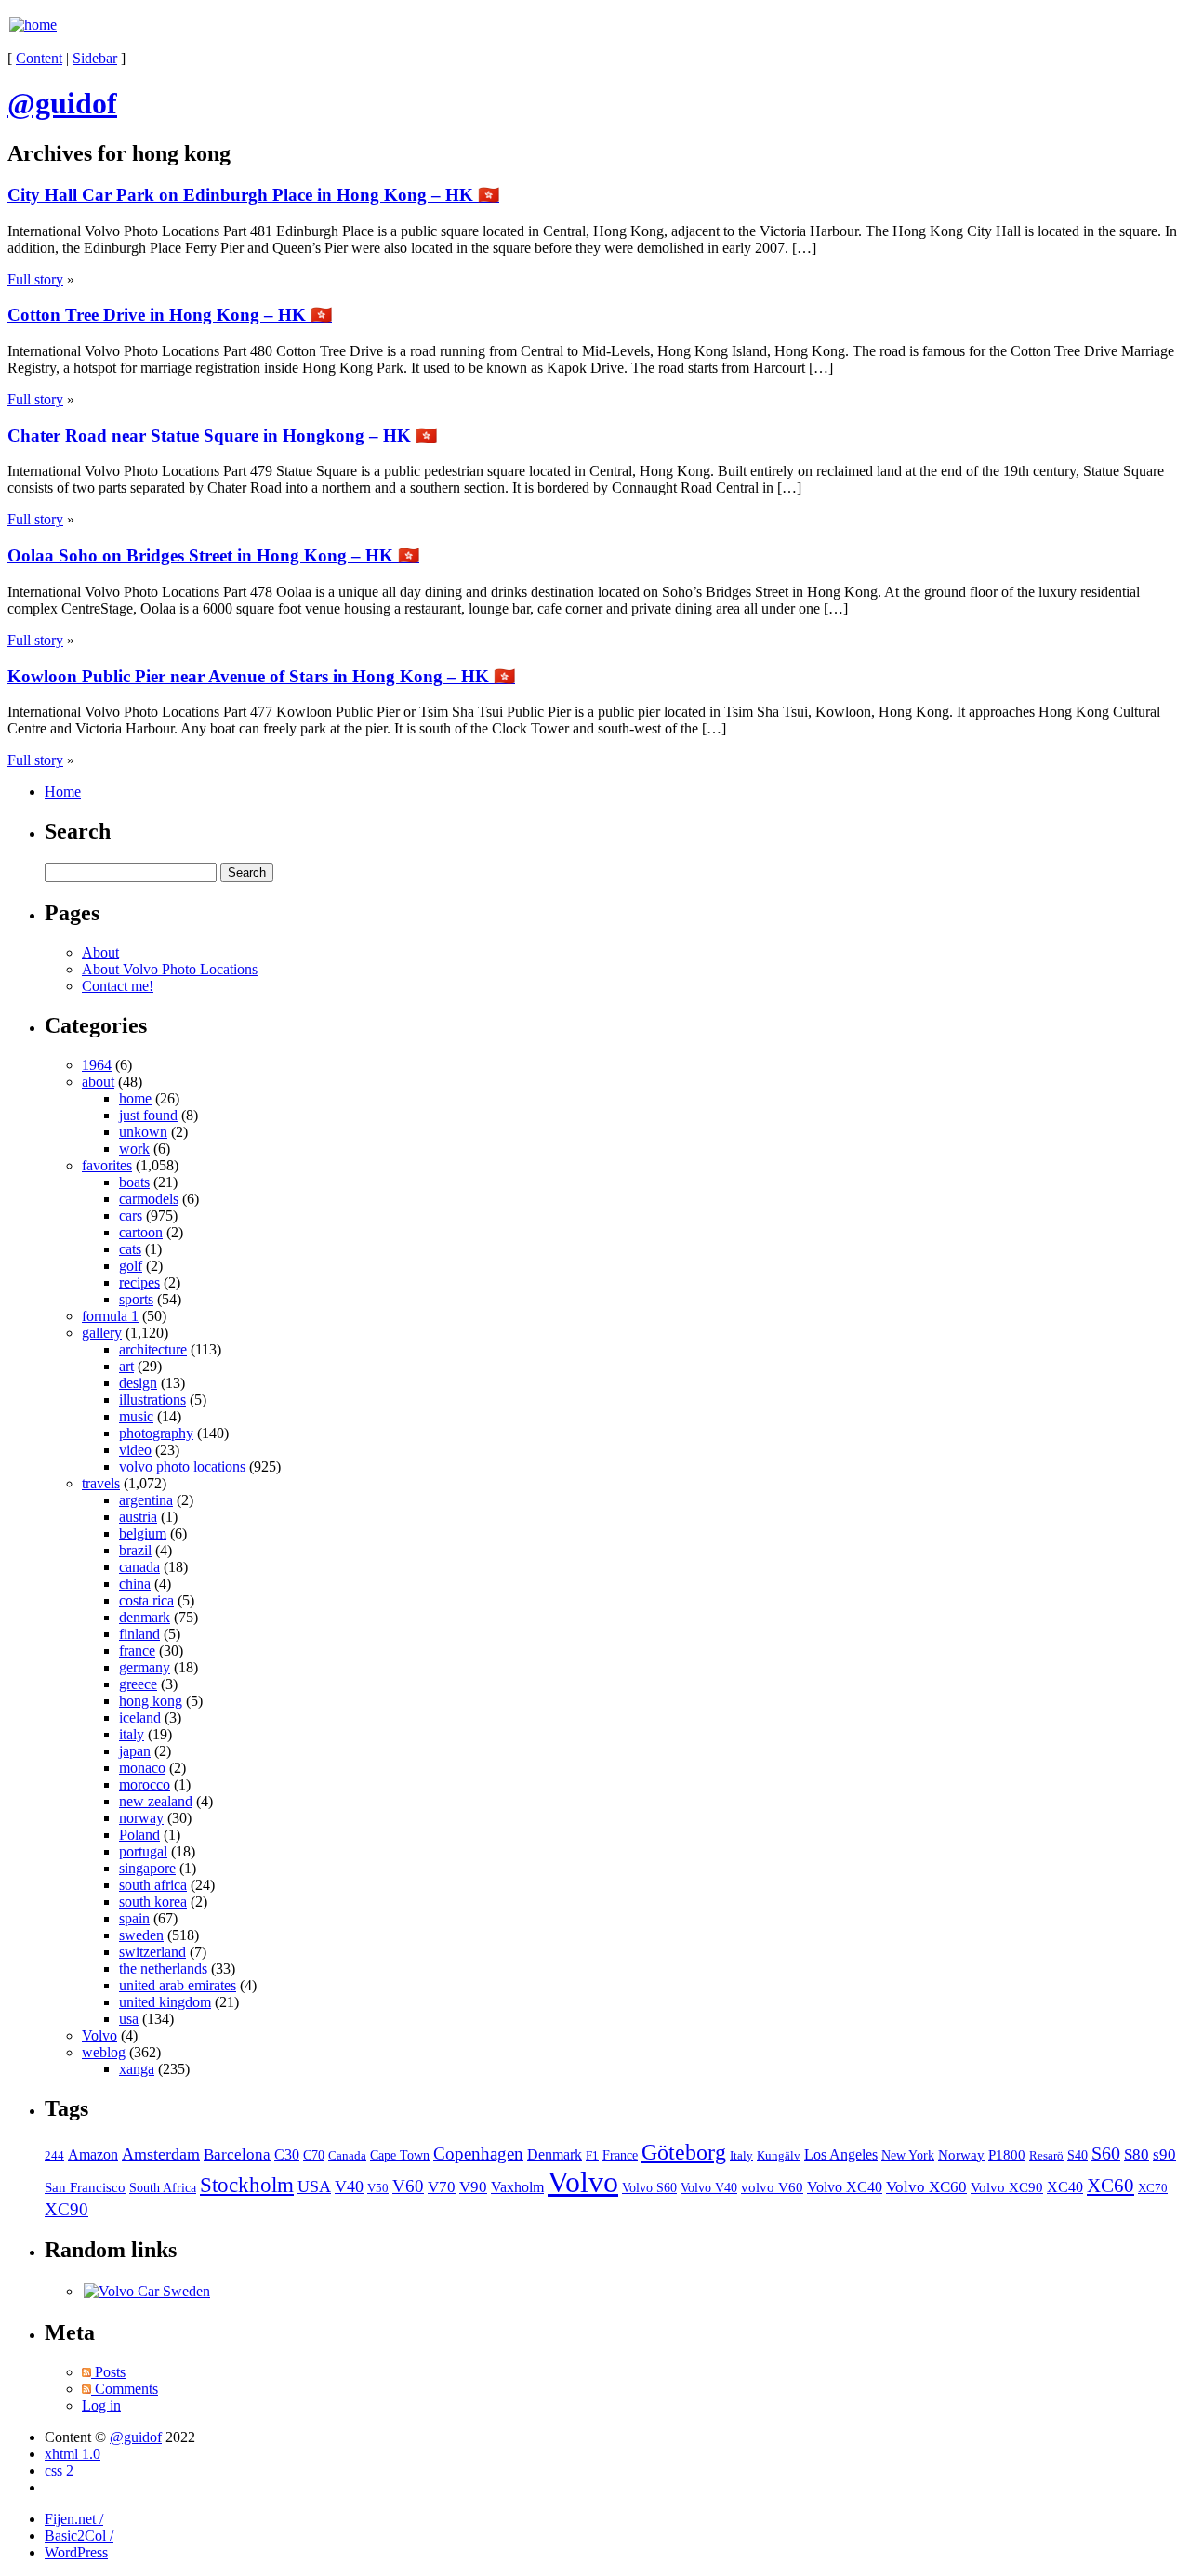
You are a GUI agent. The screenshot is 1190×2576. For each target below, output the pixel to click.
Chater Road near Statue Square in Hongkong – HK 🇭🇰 (222, 436)
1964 (97, 1065)
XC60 (1111, 2186)
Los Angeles (841, 2154)
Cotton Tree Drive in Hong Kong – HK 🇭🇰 (170, 315)
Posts (108, 2372)
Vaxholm (517, 2187)
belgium (143, 1533)
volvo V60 (772, 2187)
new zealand (156, 1801)
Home (63, 792)
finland (139, 1634)
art (126, 1366)
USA (314, 2186)
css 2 (59, 2470)
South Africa (163, 2188)
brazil (135, 1550)
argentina (146, 1500)
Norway (961, 2155)
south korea (153, 1902)
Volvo (99, 2035)
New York (908, 2155)
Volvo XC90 (1007, 2187)
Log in (101, 2405)
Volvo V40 (709, 2187)
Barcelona (237, 2154)
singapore (147, 1868)
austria (138, 1517)
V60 (408, 2186)
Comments (125, 2389)
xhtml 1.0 (73, 2454)
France (620, 2155)
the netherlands (163, 1968)
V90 (473, 2187)
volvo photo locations (182, 1466)
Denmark (555, 2154)
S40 (1078, 2155)
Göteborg (684, 2152)
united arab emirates (178, 1985)
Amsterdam (161, 2154)
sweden (141, 1935)
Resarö (1046, 2156)
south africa (153, 1885)
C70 (314, 2155)
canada (139, 1567)
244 (54, 2156)
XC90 (66, 2209)
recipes (139, 1282)
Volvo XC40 (845, 2187)
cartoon (141, 1232)
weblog (104, 2052)
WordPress (76, 2552)
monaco (142, 1768)
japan (135, 1751)
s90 (1164, 2154)
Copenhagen (478, 2153)
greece (138, 1684)
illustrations (152, 1400)
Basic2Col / (79, 2536)
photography (156, 1433)
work (134, 1149)
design (138, 1383)
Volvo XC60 (926, 2187)
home (135, 1098)
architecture (153, 1349)
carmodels (149, 1199)
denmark (145, 1617)
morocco (145, 1784)
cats (130, 1249)
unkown (143, 1132)
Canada (347, 2155)
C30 (287, 2154)
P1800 (1007, 2154)
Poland (139, 1835)
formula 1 (110, 1316)
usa (129, 2019)
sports (136, 1299)
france (137, 1651)
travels (101, 1483)
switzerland (152, 1952)
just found (148, 1115)
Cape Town (400, 2155)
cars (131, 1215)
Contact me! (118, 986)
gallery (102, 1333)
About (100, 952)
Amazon (93, 2154)
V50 (378, 2188)
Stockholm (247, 2185)
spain (134, 1918)
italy (132, 1734)
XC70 (1153, 2188)
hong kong (151, 1701)
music (136, 1416)
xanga (137, 2069)
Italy (741, 2155)
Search (78, 831)
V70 (442, 2187)
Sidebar (95, 58)
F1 (592, 2156)
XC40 (1065, 2187)
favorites (107, 1165)
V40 (349, 2186)
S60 (1106, 2153)
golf (131, 1266)
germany (145, 1667)
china (135, 1584)
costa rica (146, 1600)
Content (39, 58)
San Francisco (85, 2187)
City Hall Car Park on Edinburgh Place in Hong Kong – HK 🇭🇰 (253, 195)
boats (134, 1182)
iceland (140, 1717)
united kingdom (165, 2002)
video (135, 1450)
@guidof (136, 2437)
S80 (1137, 2154)
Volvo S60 (649, 2187)
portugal (143, 1851)
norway (141, 1818)
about (98, 1082)
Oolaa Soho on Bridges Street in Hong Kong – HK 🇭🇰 (213, 555)
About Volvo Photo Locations (170, 969)
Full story (35, 279)
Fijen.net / (74, 2519)
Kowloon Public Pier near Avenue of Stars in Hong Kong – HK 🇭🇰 (261, 676)
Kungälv (779, 2156)
